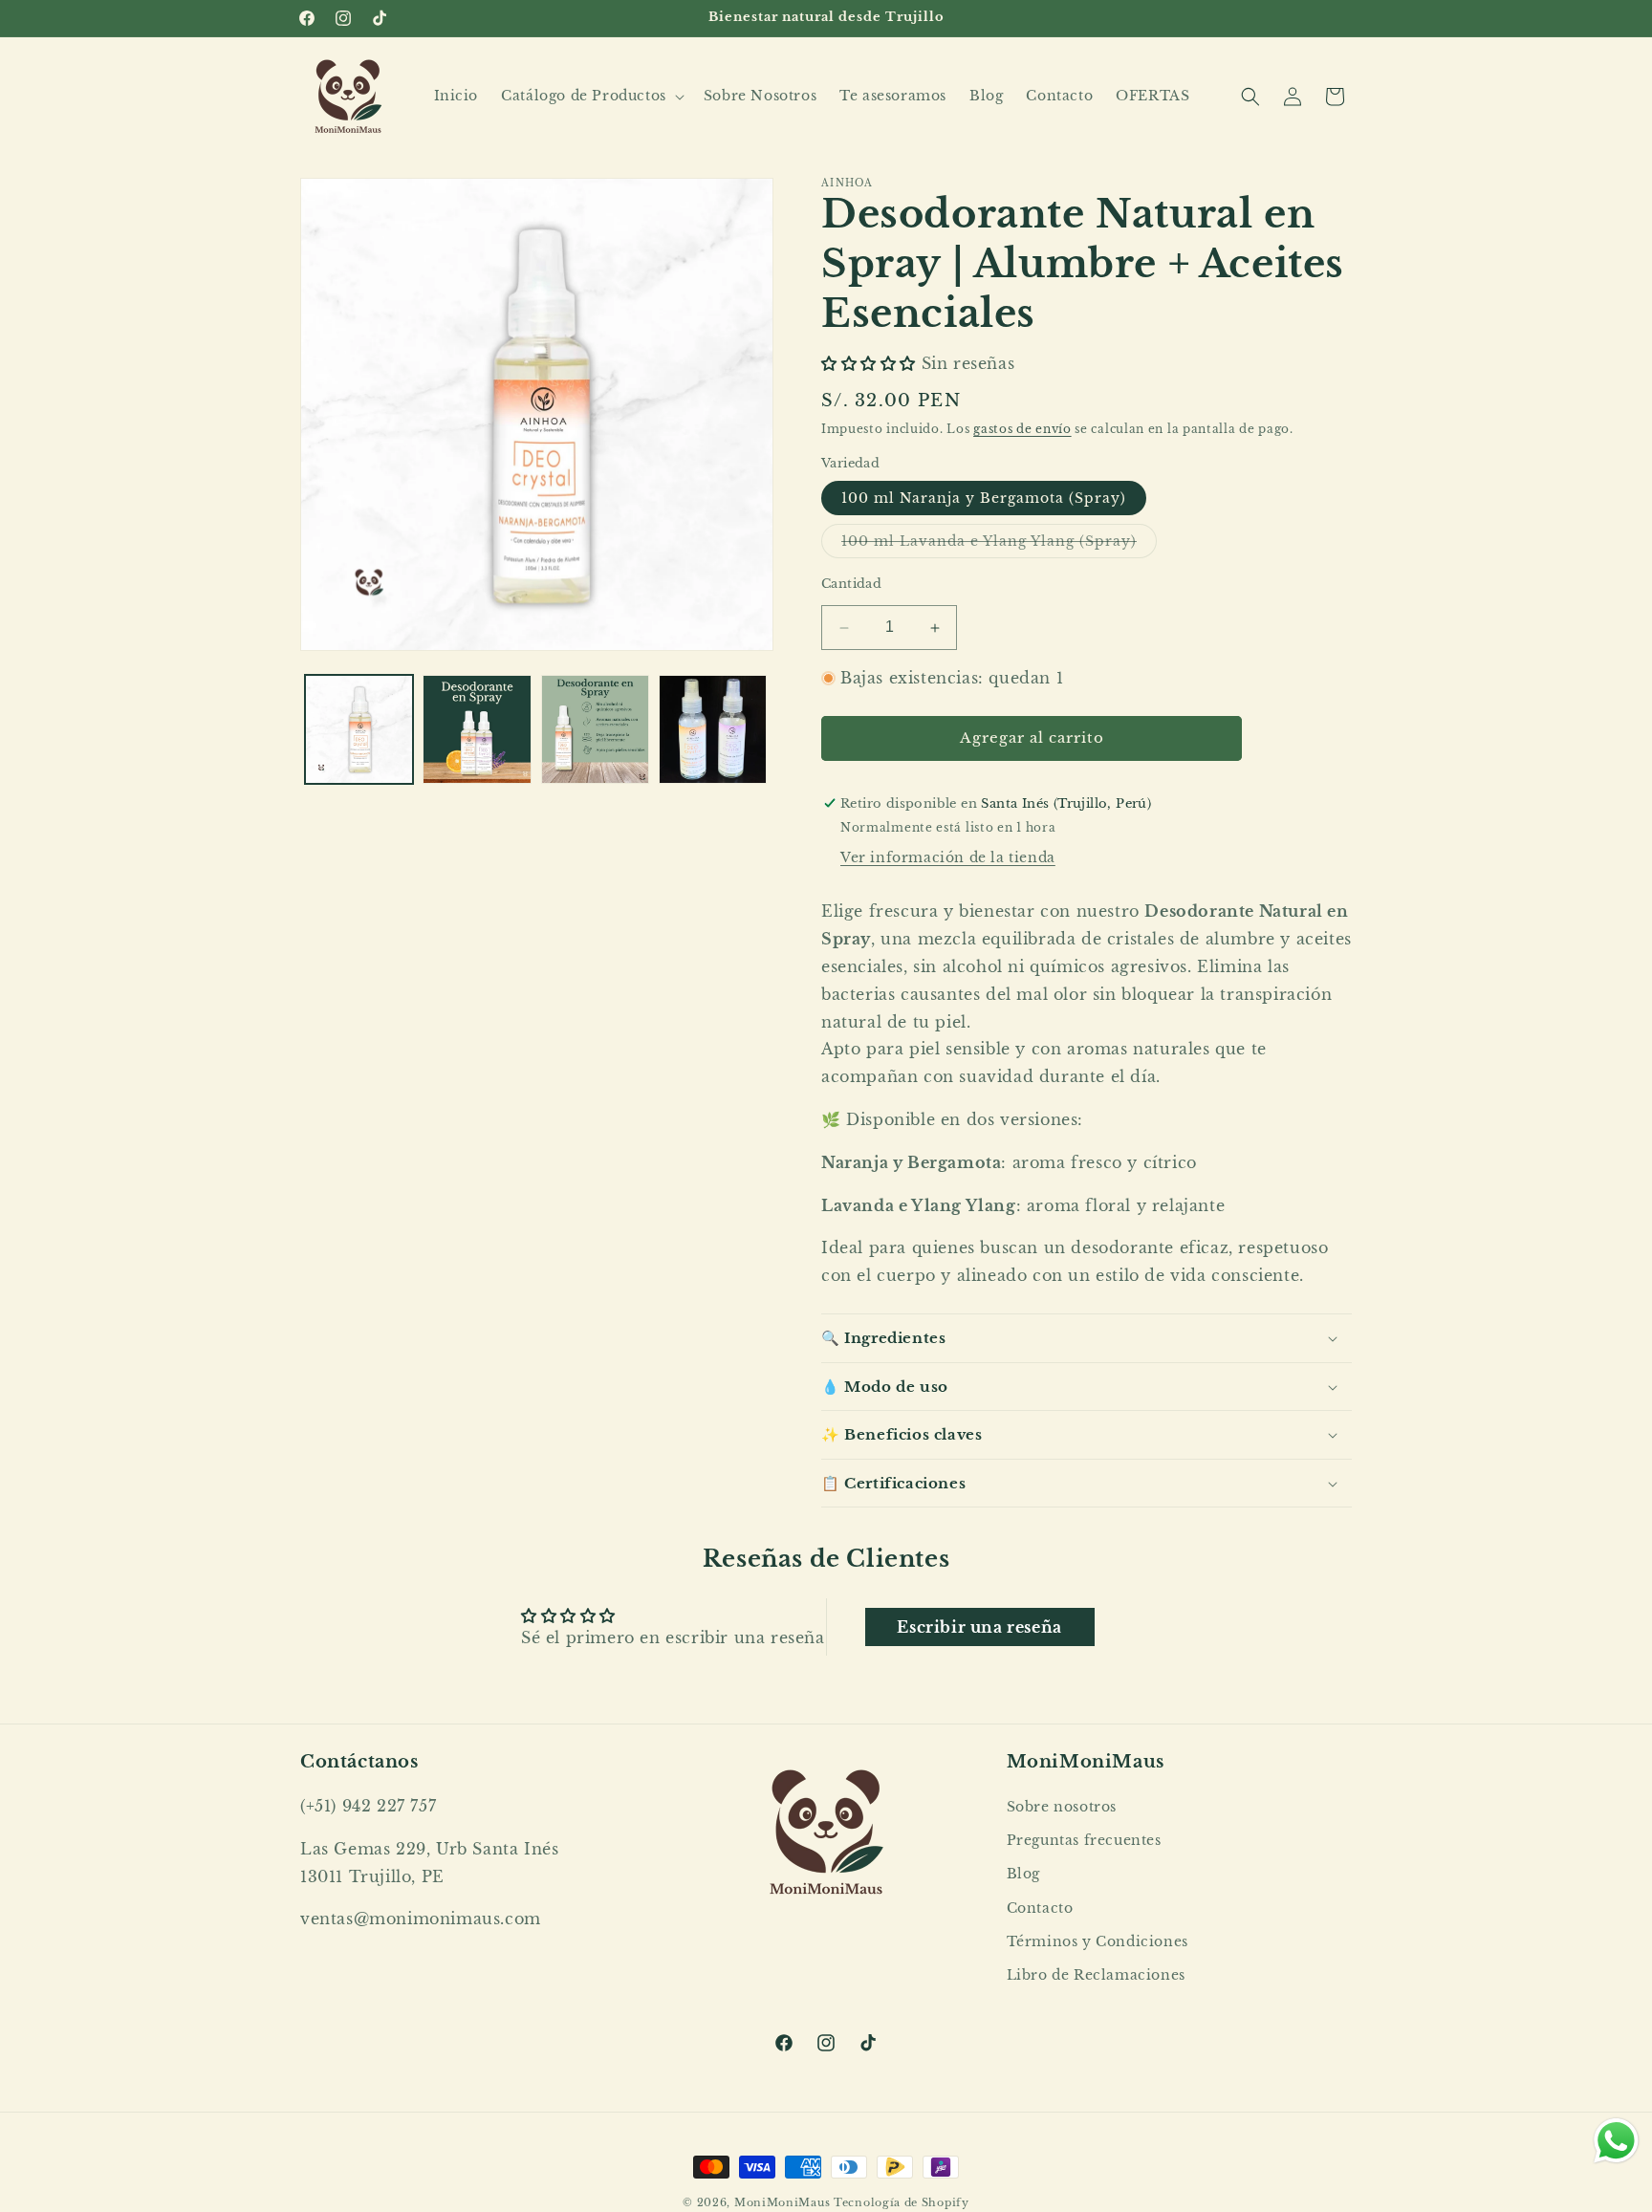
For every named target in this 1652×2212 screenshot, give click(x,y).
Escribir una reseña (979, 1626)
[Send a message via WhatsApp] (1616, 2141)
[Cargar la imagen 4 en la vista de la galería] (713, 729)
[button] (591, 96)
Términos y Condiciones (1098, 1941)
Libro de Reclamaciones (1096, 1975)
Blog (1023, 1875)
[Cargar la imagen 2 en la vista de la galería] (477, 729)
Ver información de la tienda (948, 858)
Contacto (1040, 1908)
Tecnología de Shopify (902, 2202)
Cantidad (851, 585)
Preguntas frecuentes (1084, 1841)
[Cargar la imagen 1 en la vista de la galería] (359, 729)
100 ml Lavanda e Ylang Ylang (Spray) (999, 546)
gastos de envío (1022, 430)
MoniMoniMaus (782, 2202)
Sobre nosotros (1062, 1807)
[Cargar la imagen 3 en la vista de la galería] (595, 729)
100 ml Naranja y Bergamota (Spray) (984, 499)
